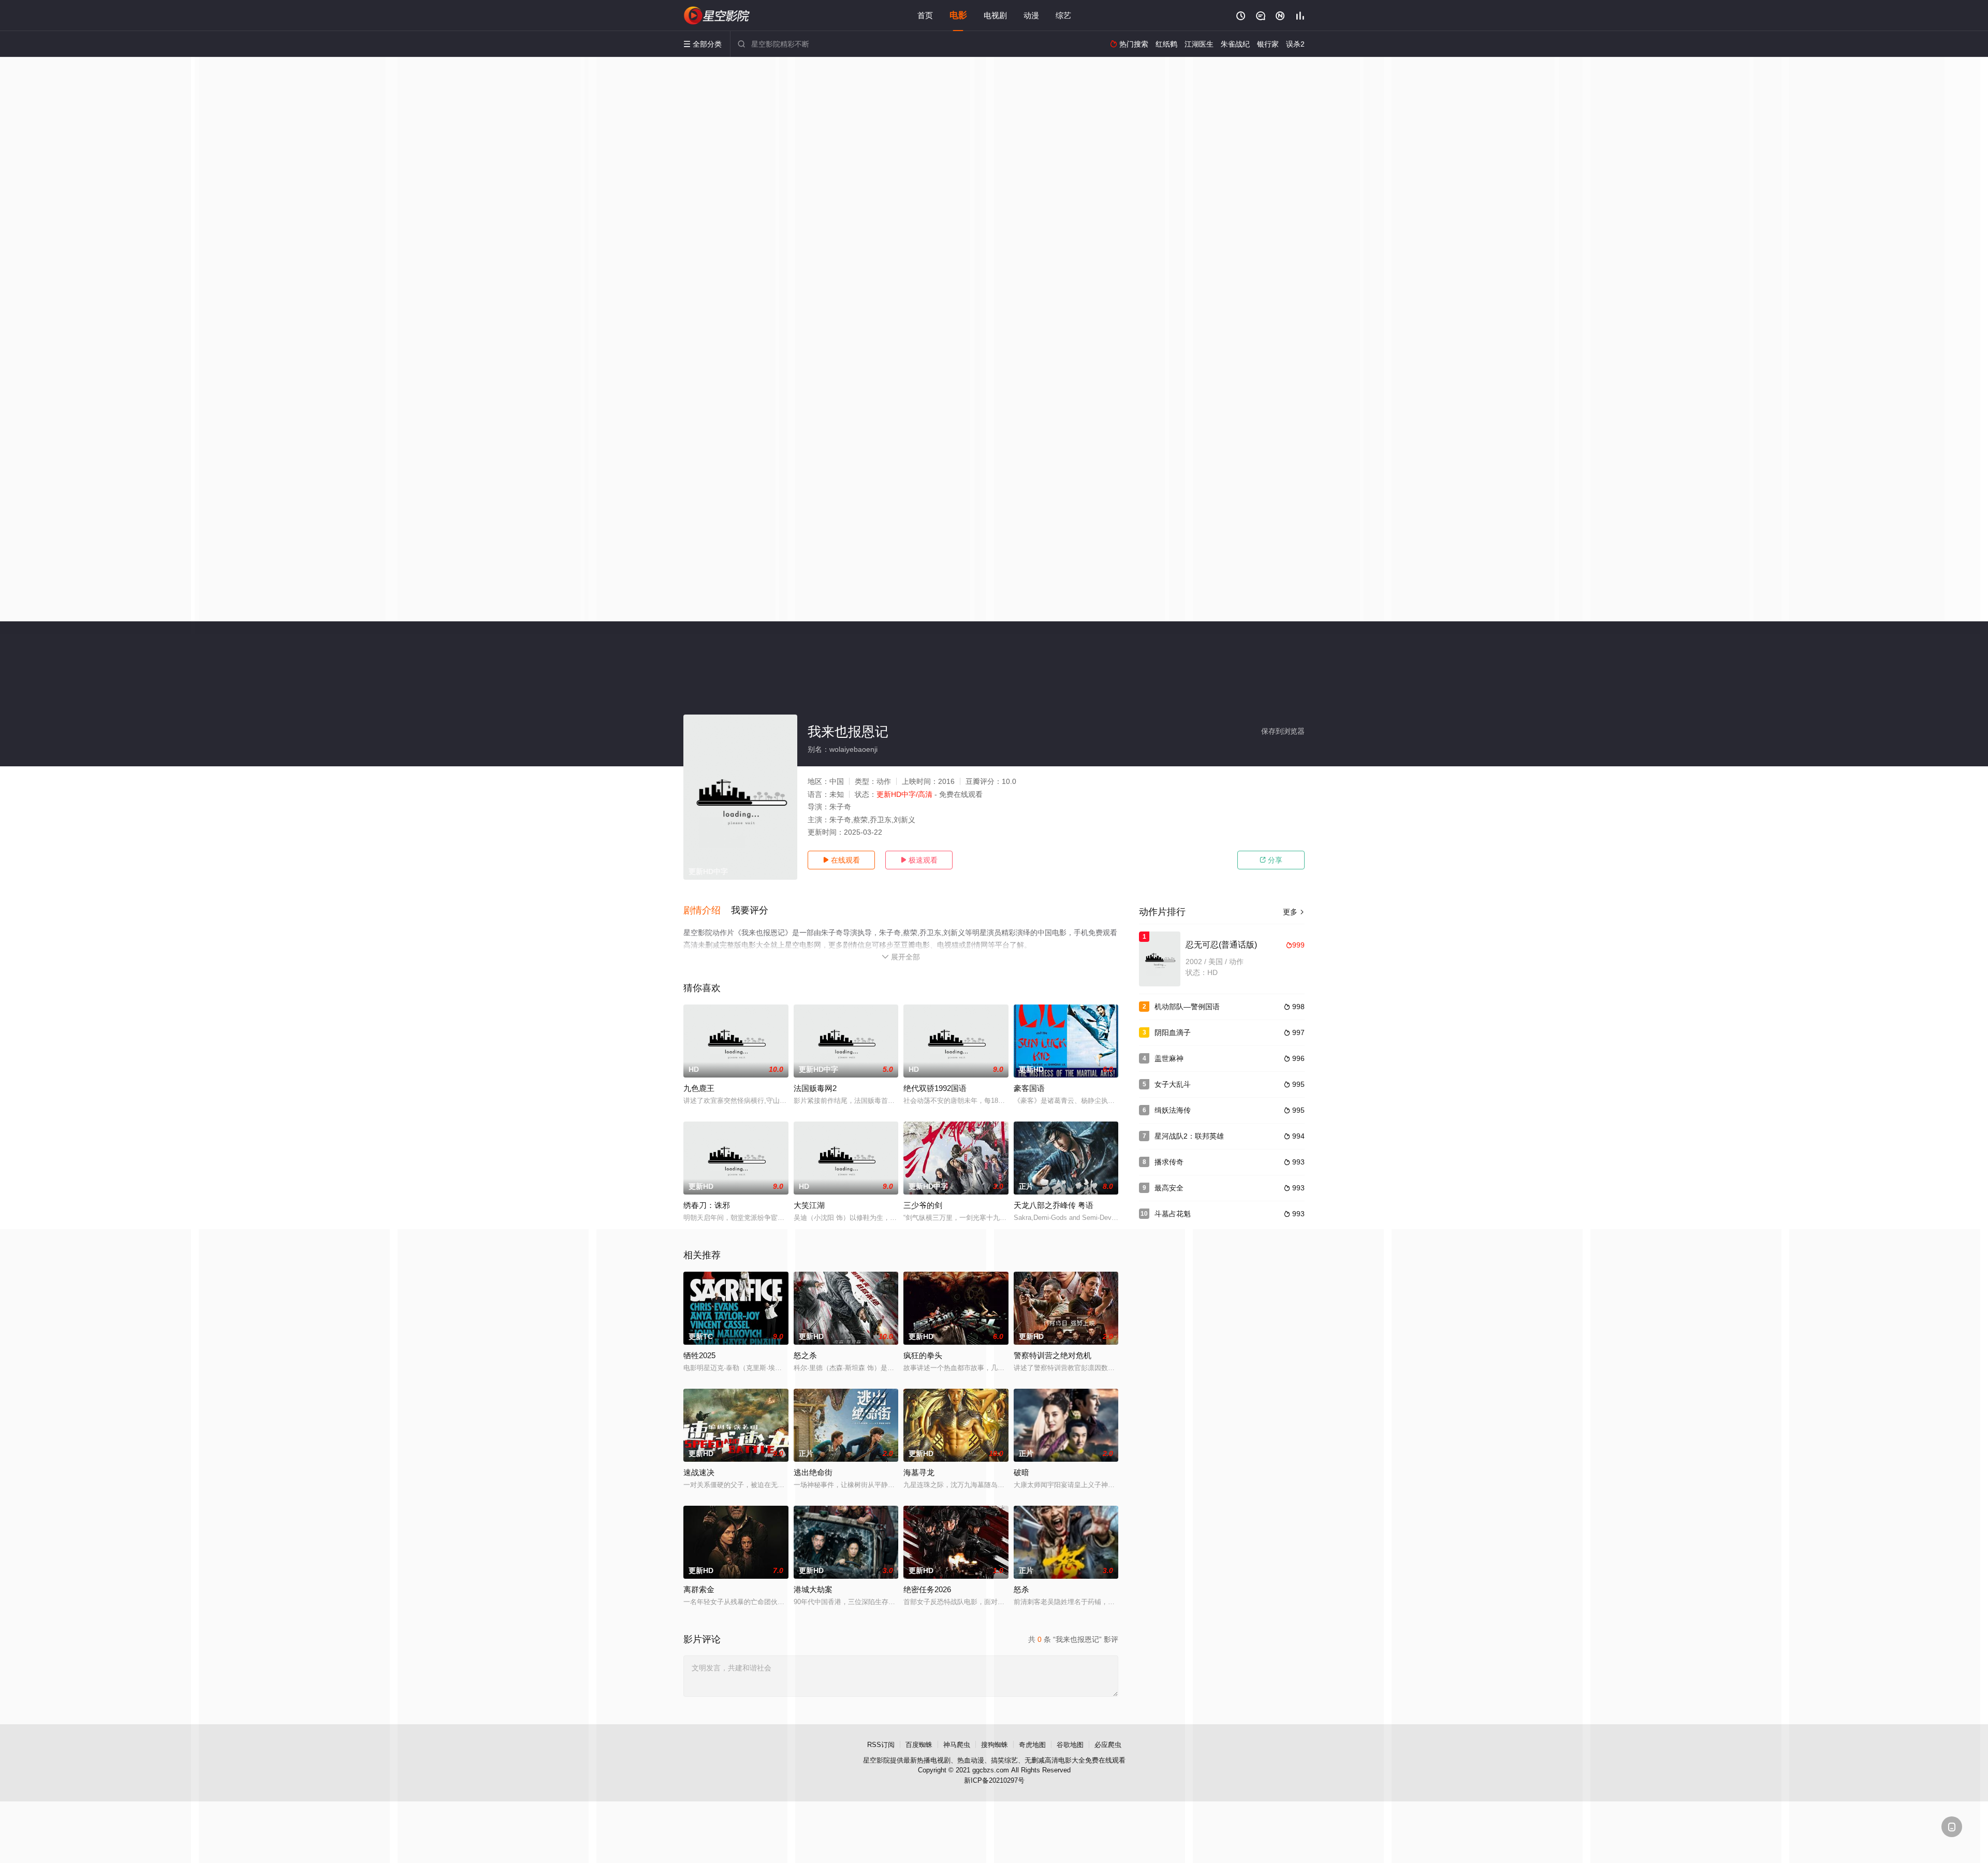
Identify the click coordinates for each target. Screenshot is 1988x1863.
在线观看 (841, 860)
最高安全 (1169, 1188)
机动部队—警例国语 (1187, 1007)
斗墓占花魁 (1173, 1214)
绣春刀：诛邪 (707, 1205)
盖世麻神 (1169, 1058)
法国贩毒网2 (815, 1088)
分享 (1271, 860)
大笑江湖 (809, 1205)
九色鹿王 (699, 1088)
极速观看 (919, 860)
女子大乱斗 (1173, 1084)
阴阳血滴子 (1173, 1032)
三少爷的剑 (923, 1205)
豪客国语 (1029, 1088)
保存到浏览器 (1283, 731)
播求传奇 (1169, 1162)
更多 (1294, 912)
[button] (707, 911)
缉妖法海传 (1173, 1110)
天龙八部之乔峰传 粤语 (1054, 1205)
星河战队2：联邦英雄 (1189, 1136)
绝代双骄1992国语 (935, 1088)
